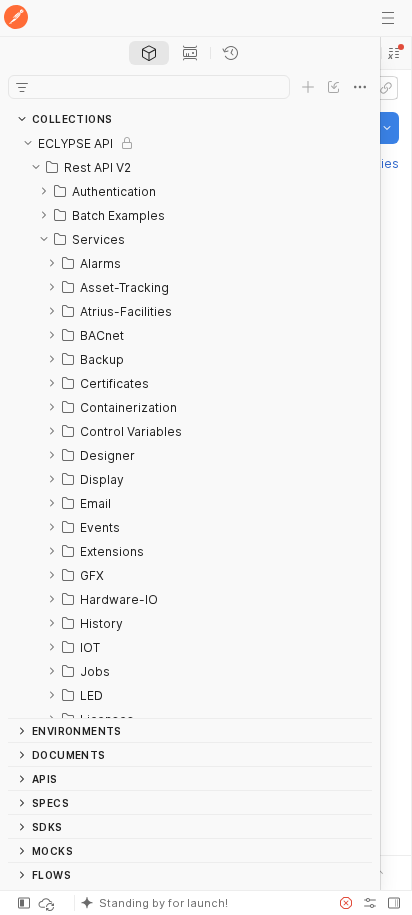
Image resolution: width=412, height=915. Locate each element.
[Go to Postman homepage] (16, 18)
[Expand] (44, 191)
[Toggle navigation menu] (388, 18)
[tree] (190, 424)
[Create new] (308, 87)
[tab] (149, 53)
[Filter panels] (22, 87)
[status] (48, 903)
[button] (394, 53)
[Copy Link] (386, 88)
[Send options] (387, 128)
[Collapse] (28, 143)
